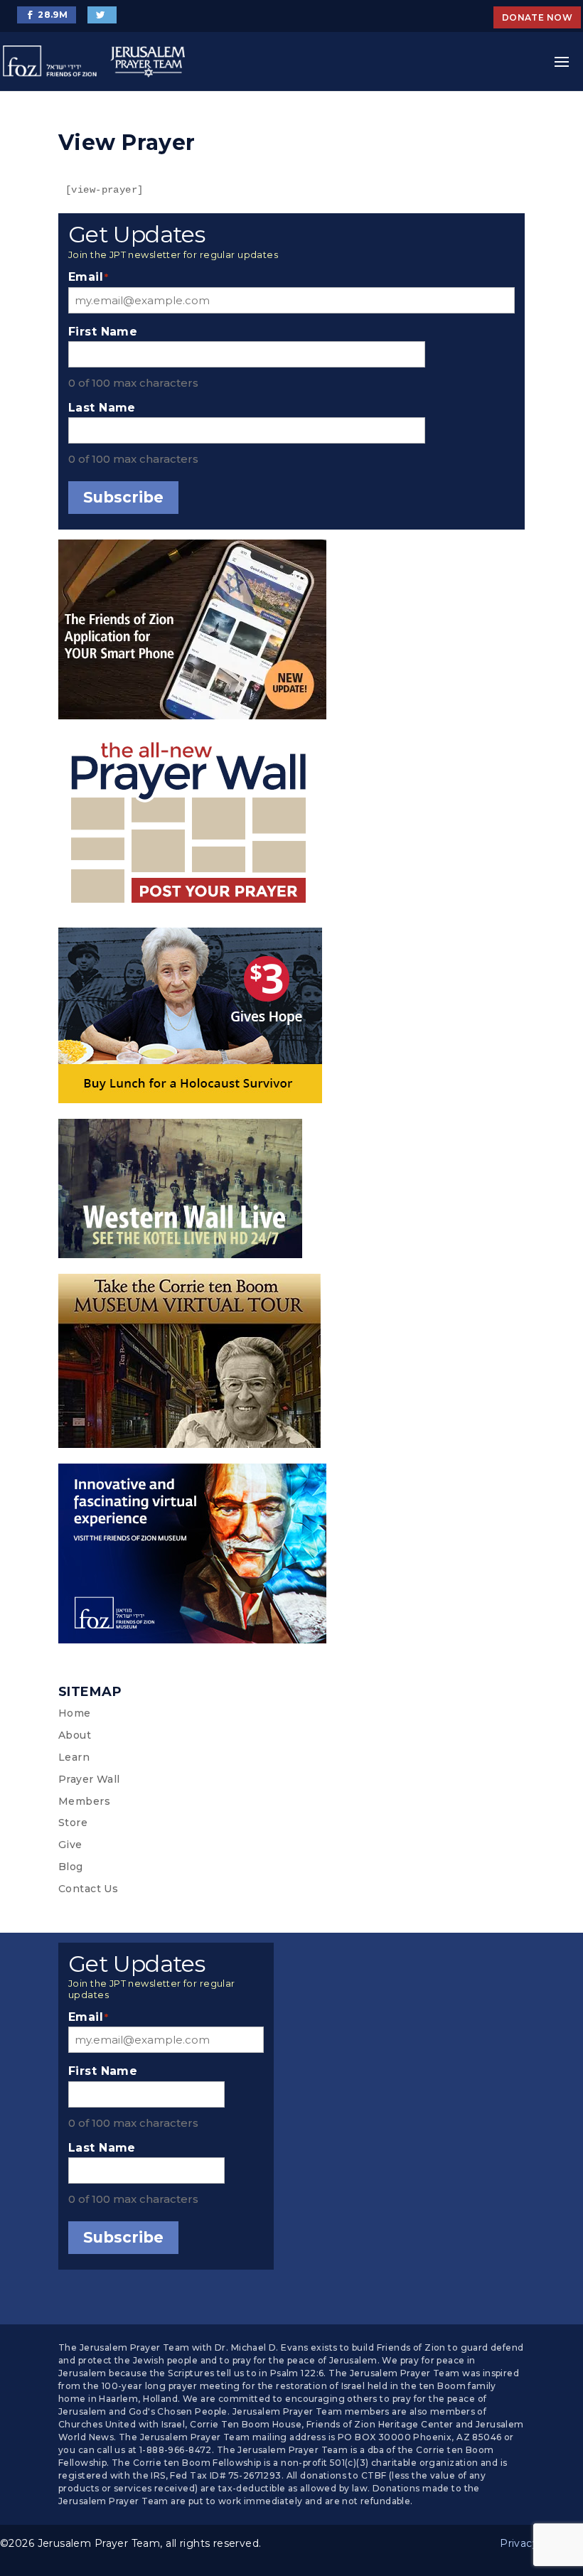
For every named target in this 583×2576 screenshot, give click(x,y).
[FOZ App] (291, 632)
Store (73, 1823)
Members (84, 1801)
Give (70, 1845)
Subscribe (123, 497)
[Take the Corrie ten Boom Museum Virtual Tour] (291, 1364)
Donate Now (537, 17)
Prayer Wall (89, 1779)
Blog (71, 1867)
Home (75, 1713)
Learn (74, 1757)
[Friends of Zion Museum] (291, 1556)
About (75, 1735)
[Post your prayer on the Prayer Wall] (291, 827)
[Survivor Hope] (291, 1018)
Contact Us (88, 1889)
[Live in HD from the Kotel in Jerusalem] (291, 1191)
